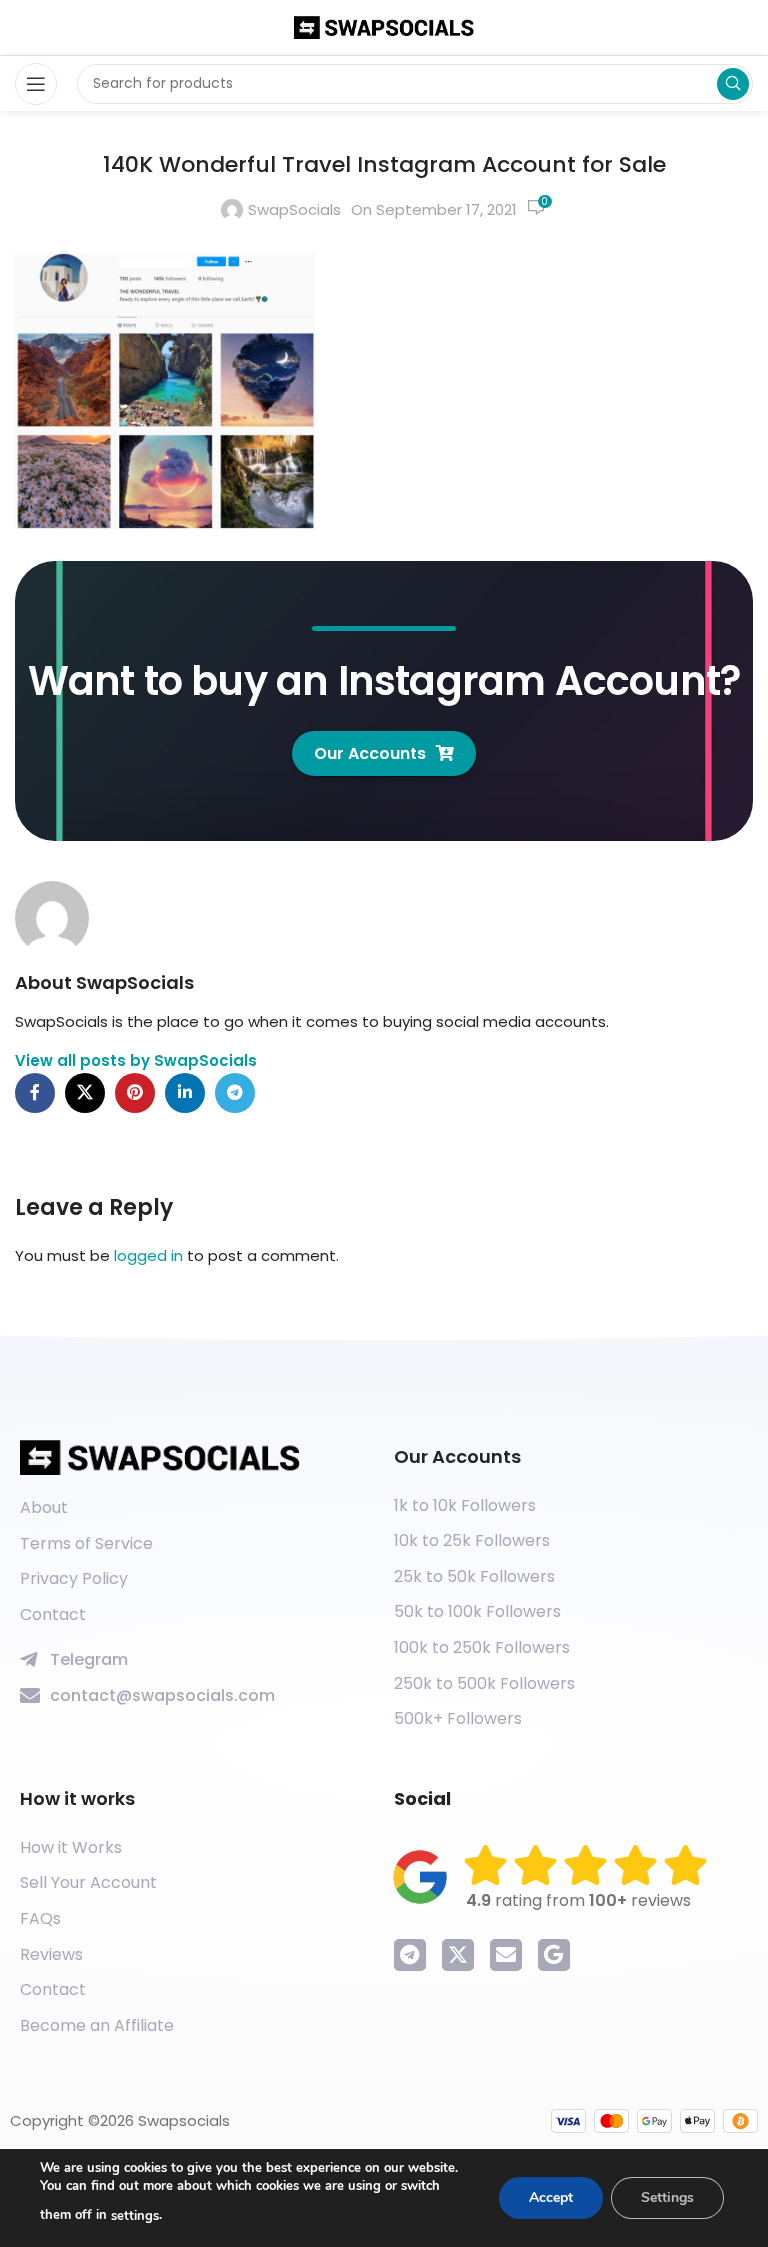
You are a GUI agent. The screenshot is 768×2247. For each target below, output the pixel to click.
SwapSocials (294, 209)
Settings (667, 2197)
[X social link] (85, 1093)
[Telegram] (410, 1955)
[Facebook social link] (35, 1093)
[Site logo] (384, 26)
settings (135, 2216)
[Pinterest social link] (135, 1093)
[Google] (554, 1955)
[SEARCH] (733, 84)
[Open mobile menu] (36, 84)
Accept (551, 2197)
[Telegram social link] (235, 1093)
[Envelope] (506, 1955)
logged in (148, 1255)
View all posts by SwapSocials (136, 1060)
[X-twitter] (458, 1955)
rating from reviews (578, 1900)
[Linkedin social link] (185, 1093)
